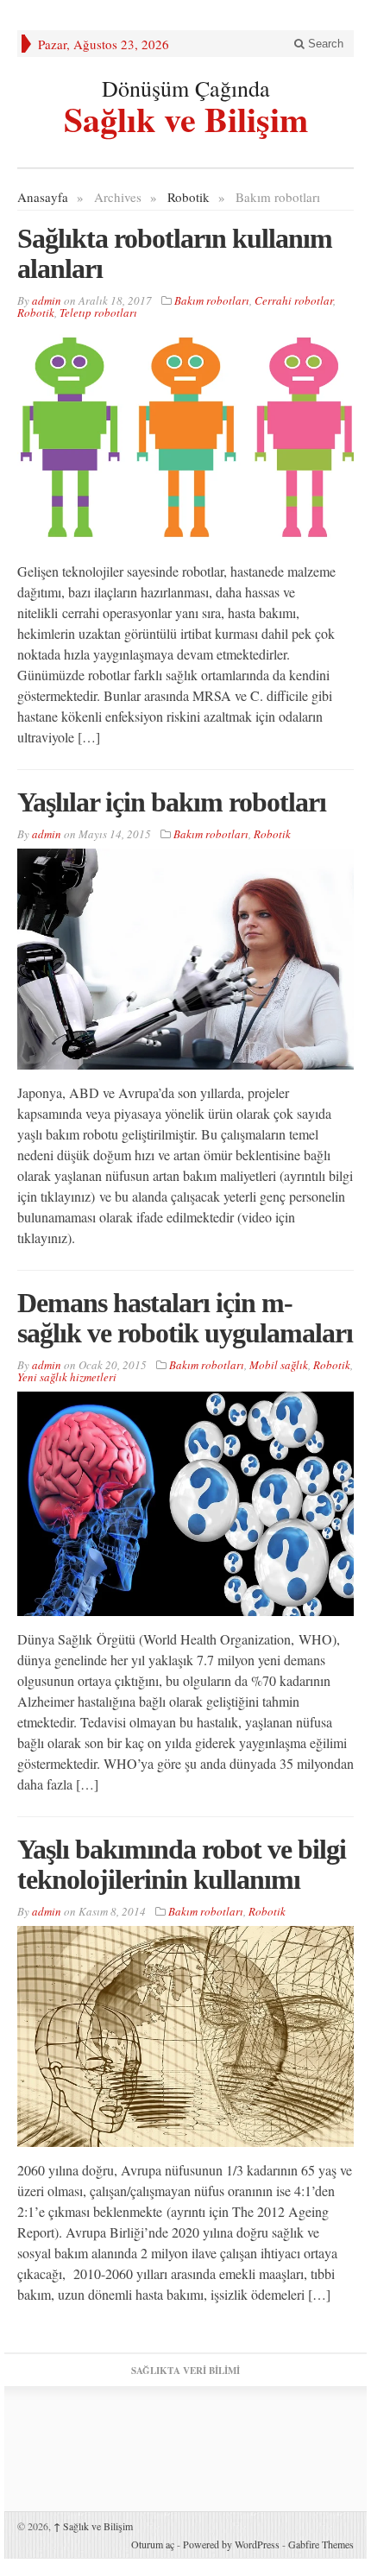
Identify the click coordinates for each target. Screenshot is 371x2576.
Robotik (189, 197)
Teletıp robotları (98, 313)
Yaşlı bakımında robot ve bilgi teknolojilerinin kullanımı (182, 1864)
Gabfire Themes (321, 2544)
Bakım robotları (212, 300)
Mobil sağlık (279, 1365)
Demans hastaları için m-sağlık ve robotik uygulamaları (185, 1318)
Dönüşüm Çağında (186, 88)
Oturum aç (153, 2544)
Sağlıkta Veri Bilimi (185, 2371)
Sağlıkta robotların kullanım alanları (175, 253)
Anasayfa (43, 197)
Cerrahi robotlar (294, 300)
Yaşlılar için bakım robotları (172, 802)
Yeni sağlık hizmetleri (67, 1377)
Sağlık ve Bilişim (186, 117)
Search (324, 44)
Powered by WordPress (231, 2544)
